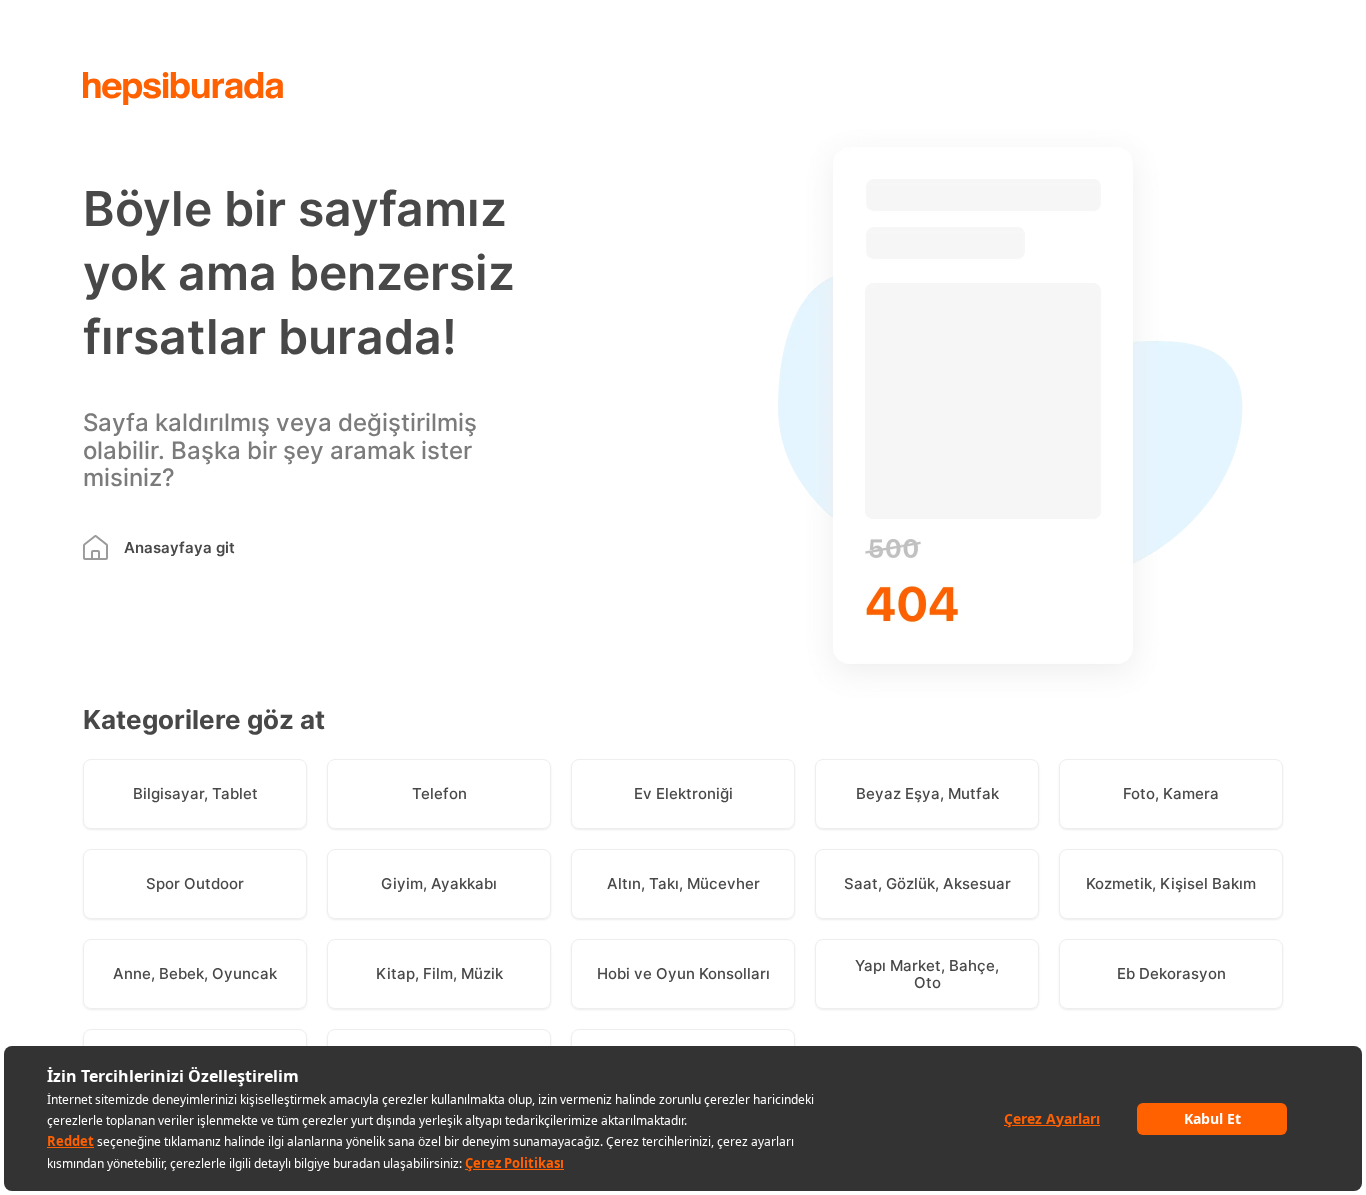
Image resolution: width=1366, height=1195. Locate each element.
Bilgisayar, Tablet (195, 793)
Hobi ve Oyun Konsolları (683, 973)
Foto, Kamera (1171, 793)
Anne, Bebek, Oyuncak (195, 973)
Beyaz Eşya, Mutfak (927, 793)
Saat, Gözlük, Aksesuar (927, 883)
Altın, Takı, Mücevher (683, 883)
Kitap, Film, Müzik (439, 973)
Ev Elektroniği (683, 793)
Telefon (439, 793)
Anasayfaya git (179, 547)
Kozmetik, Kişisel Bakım (1171, 883)
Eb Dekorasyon (1171, 973)
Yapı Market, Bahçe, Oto (927, 974)
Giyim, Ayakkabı (439, 883)
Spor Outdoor (195, 883)
